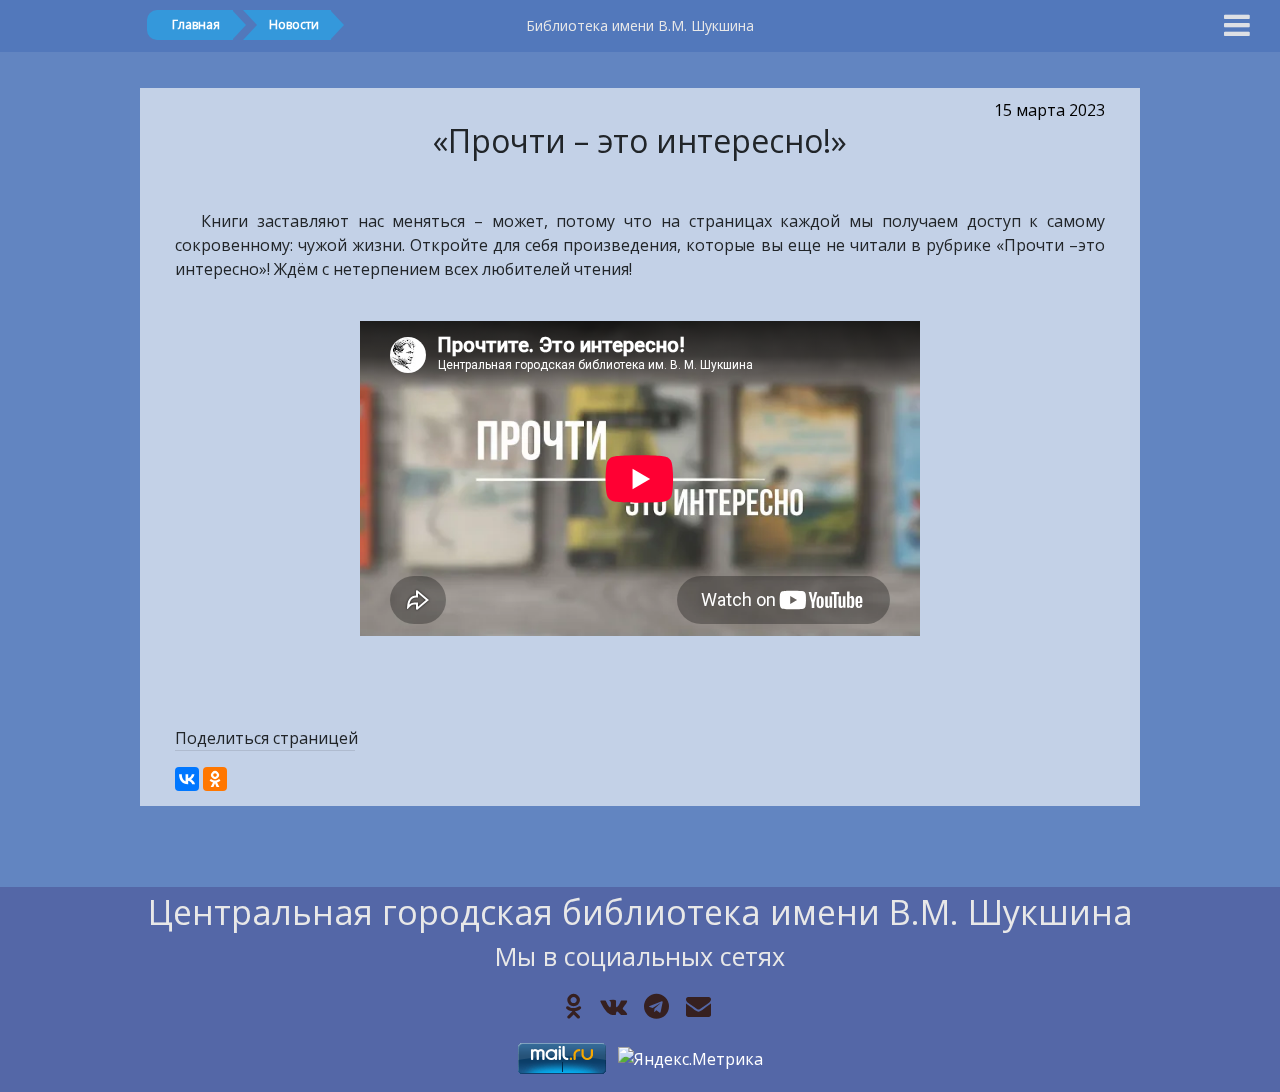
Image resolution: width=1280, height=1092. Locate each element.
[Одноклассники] (215, 779)
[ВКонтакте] (187, 779)
